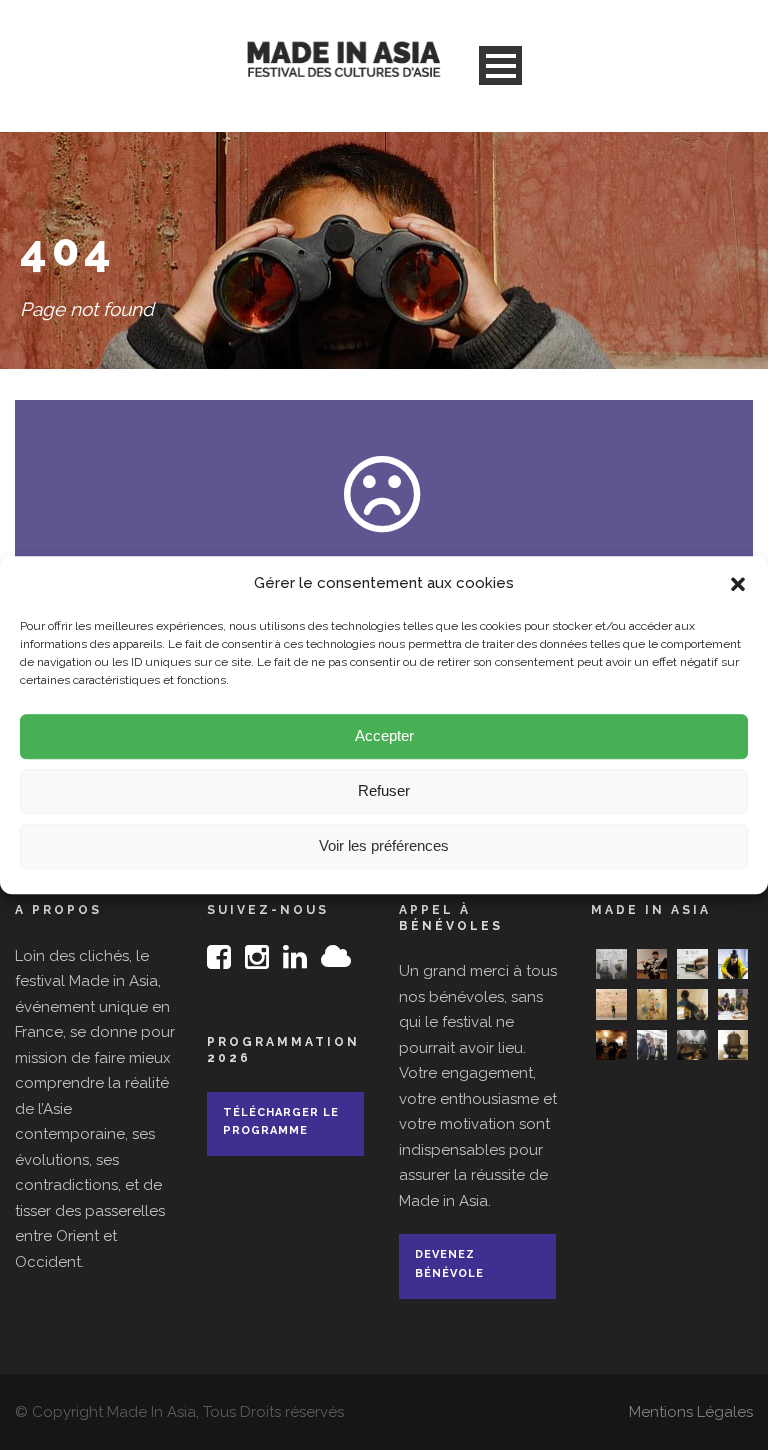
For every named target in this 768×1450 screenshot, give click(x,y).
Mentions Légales (691, 1412)
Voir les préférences (384, 845)
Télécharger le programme (281, 1122)
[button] (738, 584)
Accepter (384, 735)
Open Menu (500, 65)
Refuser (384, 790)
